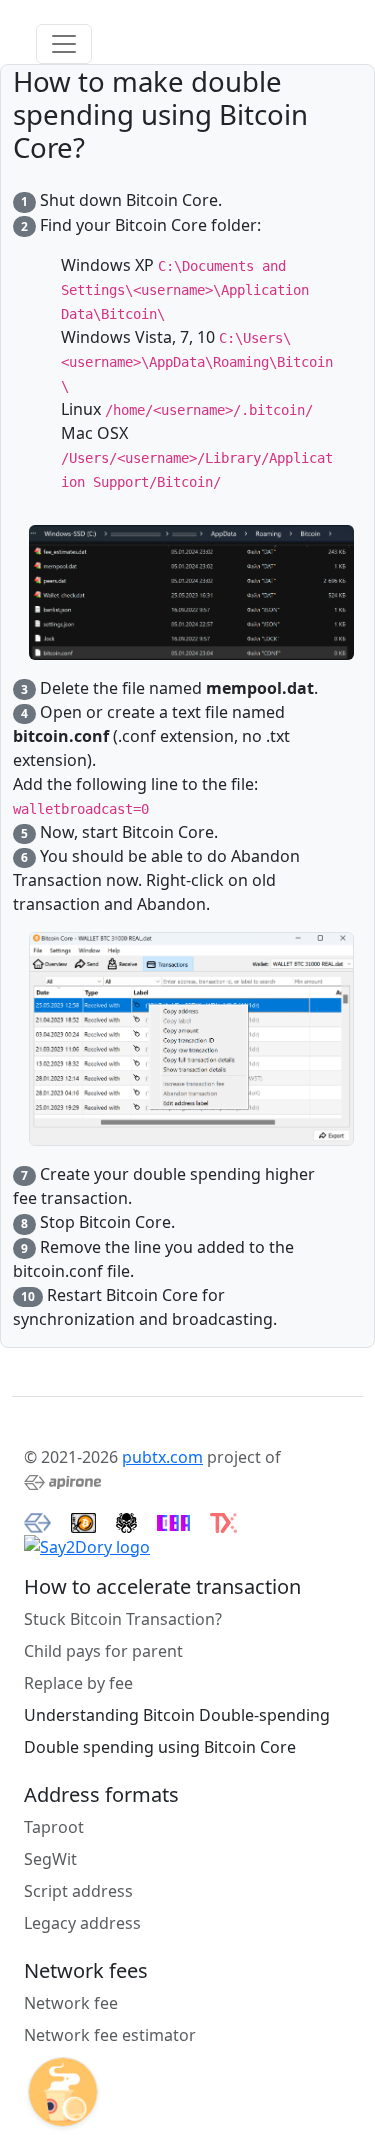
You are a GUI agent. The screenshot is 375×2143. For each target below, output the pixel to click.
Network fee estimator (110, 2035)
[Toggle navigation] (64, 44)
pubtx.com (162, 1457)
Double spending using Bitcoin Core (160, 1747)
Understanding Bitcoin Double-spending (177, 1715)
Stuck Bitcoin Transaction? (123, 1619)
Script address (78, 1891)
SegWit (50, 1859)
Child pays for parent (103, 1651)
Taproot (54, 1827)
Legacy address (82, 1923)
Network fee (71, 2003)
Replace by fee (78, 1683)
